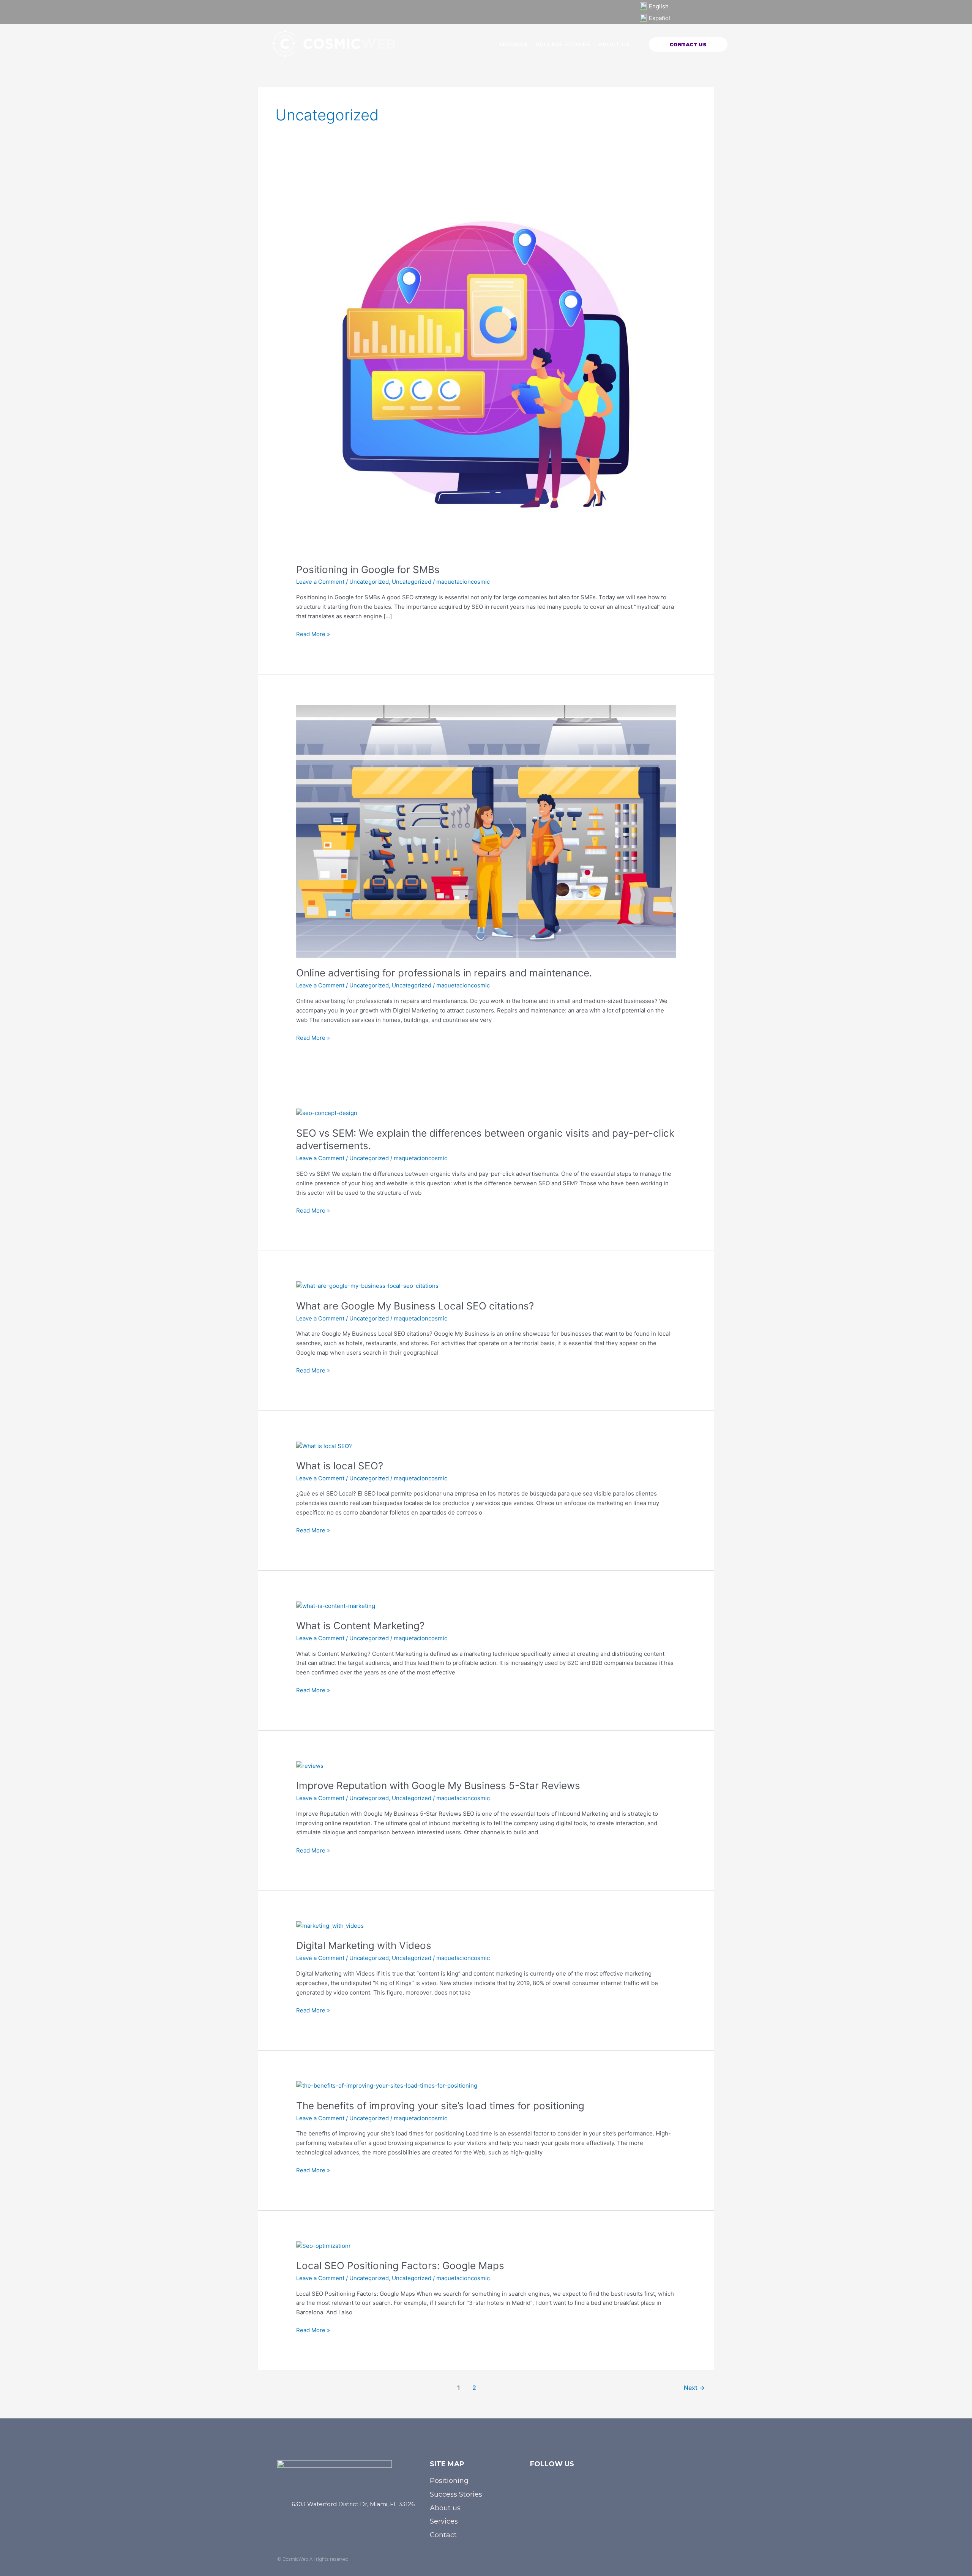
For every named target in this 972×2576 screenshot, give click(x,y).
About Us (614, 44)
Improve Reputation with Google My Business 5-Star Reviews (438, 1786)
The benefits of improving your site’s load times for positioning (440, 2106)
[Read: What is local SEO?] (324, 1446)
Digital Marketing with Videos (364, 1945)
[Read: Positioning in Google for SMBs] (486, 364)
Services (513, 44)
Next (694, 2388)
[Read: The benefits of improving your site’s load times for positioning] (387, 2086)
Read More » (313, 634)
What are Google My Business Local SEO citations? (415, 1306)
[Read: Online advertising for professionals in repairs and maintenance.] (486, 831)
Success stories (563, 44)
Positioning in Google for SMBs (368, 569)
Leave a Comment (320, 582)
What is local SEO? (340, 1466)
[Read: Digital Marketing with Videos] (330, 1926)
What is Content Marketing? (360, 1626)
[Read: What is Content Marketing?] (336, 1605)
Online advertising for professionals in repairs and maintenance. (444, 973)
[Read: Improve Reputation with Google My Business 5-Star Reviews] (310, 1765)
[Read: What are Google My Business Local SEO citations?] (367, 1286)
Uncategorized (369, 582)
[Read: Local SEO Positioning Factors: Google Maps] (323, 2245)
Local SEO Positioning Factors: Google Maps (400, 2266)
